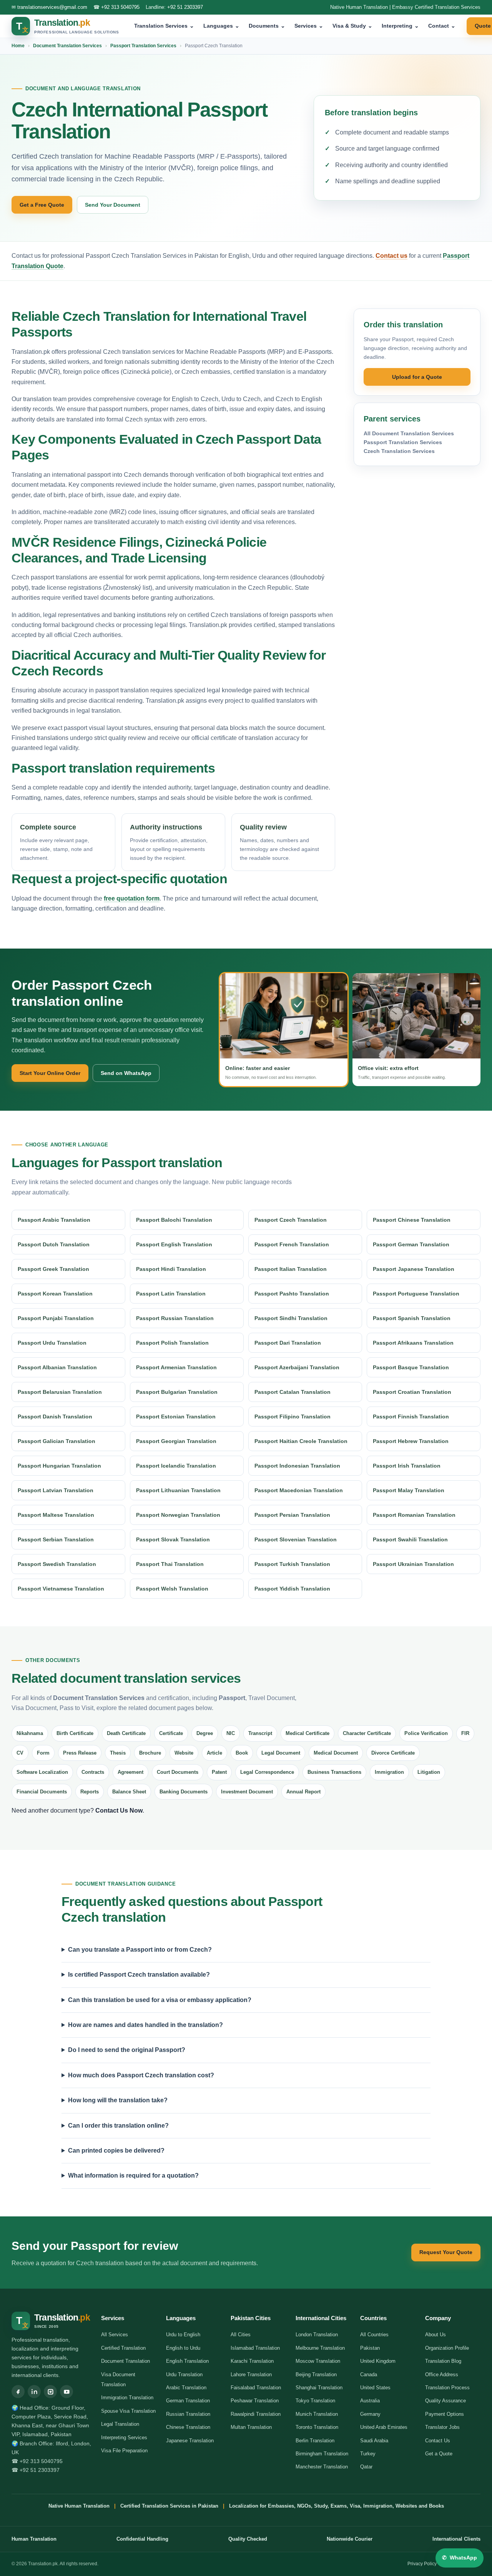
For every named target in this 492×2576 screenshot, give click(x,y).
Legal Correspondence (267, 1772)
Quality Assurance (445, 2401)
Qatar (366, 2467)
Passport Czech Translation (291, 1220)
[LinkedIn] (34, 2392)
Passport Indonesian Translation (297, 1466)
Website (184, 1753)
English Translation (187, 2361)
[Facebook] (18, 2392)
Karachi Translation (252, 2361)
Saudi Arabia (374, 2441)
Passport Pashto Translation (292, 1294)
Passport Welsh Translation (172, 1589)
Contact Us (438, 2441)
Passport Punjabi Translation (56, 1318)
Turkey (368, 2454)
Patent (219, 1772)
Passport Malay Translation (409, 1490)
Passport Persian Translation (292, 1515)
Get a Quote (439, 2454)
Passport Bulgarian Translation (177, 1392)
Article (214, 1753)
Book (242, 1753)
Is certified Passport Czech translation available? (139, 1975)
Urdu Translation (184, 2374)
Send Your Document (113, 205)
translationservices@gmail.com (52, 7)
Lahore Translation (251, 2374)
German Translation (188, 2401)
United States (375, 2388)
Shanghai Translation (319, 2388)
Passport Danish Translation (55, 1417)
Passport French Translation (292, 1244)
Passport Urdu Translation (52, 1343)
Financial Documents (42, 1792)
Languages (221, 26)
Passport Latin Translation (171, 1294)
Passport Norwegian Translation (178, 1515)
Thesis (118, 1753)
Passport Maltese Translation (56, 1515)
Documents (267, 26)
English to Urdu (183, 2348)
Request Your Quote (446, 2252)
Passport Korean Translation (55, 1294)
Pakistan (370, 2348)
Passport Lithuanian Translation (178, 1490)
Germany (370, 2414)
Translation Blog (443, 2361)
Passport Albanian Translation (57, 1367)
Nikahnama (30, 1733)
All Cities (241, 2335)
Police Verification (426, 1733)
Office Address (442, 2374)
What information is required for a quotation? (133, 2175)
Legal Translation (120, 2424)
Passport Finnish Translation (411, 1417)
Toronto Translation (317, 2427)
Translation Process (447, 2388)
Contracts (93, 1772)
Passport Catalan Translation (293, 1392)
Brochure (150, 1753)
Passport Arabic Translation (54, 1220)
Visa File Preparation (124, 2451)
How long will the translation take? (118, 2100)
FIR (465, 1733)
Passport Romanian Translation (414, 1515)
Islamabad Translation (255, 2348)
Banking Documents (184, 1792)
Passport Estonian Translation (176, 1417)
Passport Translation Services (143, 46)
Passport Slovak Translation (173, 1539)
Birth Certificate (75, 1733)
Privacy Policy (422, 2564)
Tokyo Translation (315, 2401)
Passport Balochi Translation (174, 1220)
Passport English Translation (174, 1244)
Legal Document (281, 1753)
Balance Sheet (129, 1792)
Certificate (171, 1733)
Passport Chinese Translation (412, 1220)
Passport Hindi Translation (171, 1269)
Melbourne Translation (320, 2348)
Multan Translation (251, 2427)
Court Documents (178, 1772)
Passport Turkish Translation (292, 1564)
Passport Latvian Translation (56, 1490)
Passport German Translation (411, 1244)
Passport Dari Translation (288, 1343)
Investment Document (247, 1792)
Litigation (429, 1772)
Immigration (389, 1772)
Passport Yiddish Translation (292, 1589)
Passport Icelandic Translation (176, 1466)
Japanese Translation (190, 2441)
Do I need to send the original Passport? (127, 2050)
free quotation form (132, 898)
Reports (90, 1792)
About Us (435, 2335)
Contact (442, 26)
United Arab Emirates (384, 2427)
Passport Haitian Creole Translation (301, 1441)
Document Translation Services (67, 46)
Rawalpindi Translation (256, 2414)
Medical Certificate (307, 1733)
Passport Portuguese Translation (416, 1294)
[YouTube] (66, 2392)
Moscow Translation (318, 2361)
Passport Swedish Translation (57, 1564)
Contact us (391, 256)
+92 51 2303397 (185, 7)
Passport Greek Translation (53, 1269)
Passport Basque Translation (411, 1367)
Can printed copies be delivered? (116, 2151)
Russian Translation (188, 2414)
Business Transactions (334, 1772)
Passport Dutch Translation (54, 1244)
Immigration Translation (127, 2398)
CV (20, 1753)
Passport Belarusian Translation (60, 1392)
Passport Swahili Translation (410, 1539)
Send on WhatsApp (126, 1073)
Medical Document (336, 1753)
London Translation (317, 2335)
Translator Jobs (442, 2427)
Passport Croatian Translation (412, 1392)
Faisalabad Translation (256, 2388)
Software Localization (42, 1772)
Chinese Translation (188, 2427)
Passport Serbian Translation (56, 1539)
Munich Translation (317, 2414)
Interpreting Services (124, 2437)
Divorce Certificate (393, 1753)
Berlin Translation (315, 2441)
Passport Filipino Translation (293, 1417)
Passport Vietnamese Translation (61, 1589)
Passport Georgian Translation (176, 1441)
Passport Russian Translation (175, 1318)
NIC (231, 1733)
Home (18, 46)
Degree (205, 1733)
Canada (369, 2374)
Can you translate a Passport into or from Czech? (140, 1950)
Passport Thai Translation (170, 1564)
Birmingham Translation (322, 2454)
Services (309, 26)
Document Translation (125, 2361)
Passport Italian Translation (291, 1269)
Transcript (260, 1733)
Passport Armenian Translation (176, 1367)
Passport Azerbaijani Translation (297, 1367)
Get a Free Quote (42, 205)
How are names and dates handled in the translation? (145, 2025)
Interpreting (400, 26)
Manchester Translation (322, 2467)
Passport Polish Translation (172, 1343)
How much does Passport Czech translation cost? (141, 2075)
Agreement (130, 1772)
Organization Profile (447, 2348)
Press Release (80, 1753)
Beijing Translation (316, 2374)
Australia (370, 2401)
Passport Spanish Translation (412, 1318)
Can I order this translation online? (118, 2126)
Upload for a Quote (417, 377)
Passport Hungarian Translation (59, 1466)
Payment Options (445, 2414)
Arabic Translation (186, 2388)
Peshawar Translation (255, 2401)
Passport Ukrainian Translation (413, 1564)
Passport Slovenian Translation (296, 1539)
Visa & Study (352, 26)
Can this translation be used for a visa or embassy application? (160, 2000)
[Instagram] (50, 2392)
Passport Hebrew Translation (411, 1441)
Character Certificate (367, 1733)
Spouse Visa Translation (128, 2411)
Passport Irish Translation (407, 1466)
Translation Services (164, 26)
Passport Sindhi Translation (291, 1318)
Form (43, 1753)
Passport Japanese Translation (414, 1269)
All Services (115, 2335)
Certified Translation (123, 2348)
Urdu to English (183, 2335)
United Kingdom (378, 2361)
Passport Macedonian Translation (299, 1490)
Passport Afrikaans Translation (413, 1343)
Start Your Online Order (50, 1073)
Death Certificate (126, 1733)
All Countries (374, 2335)
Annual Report (303, 1792)
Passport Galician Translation (57, 1441)
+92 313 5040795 (120, 7)
